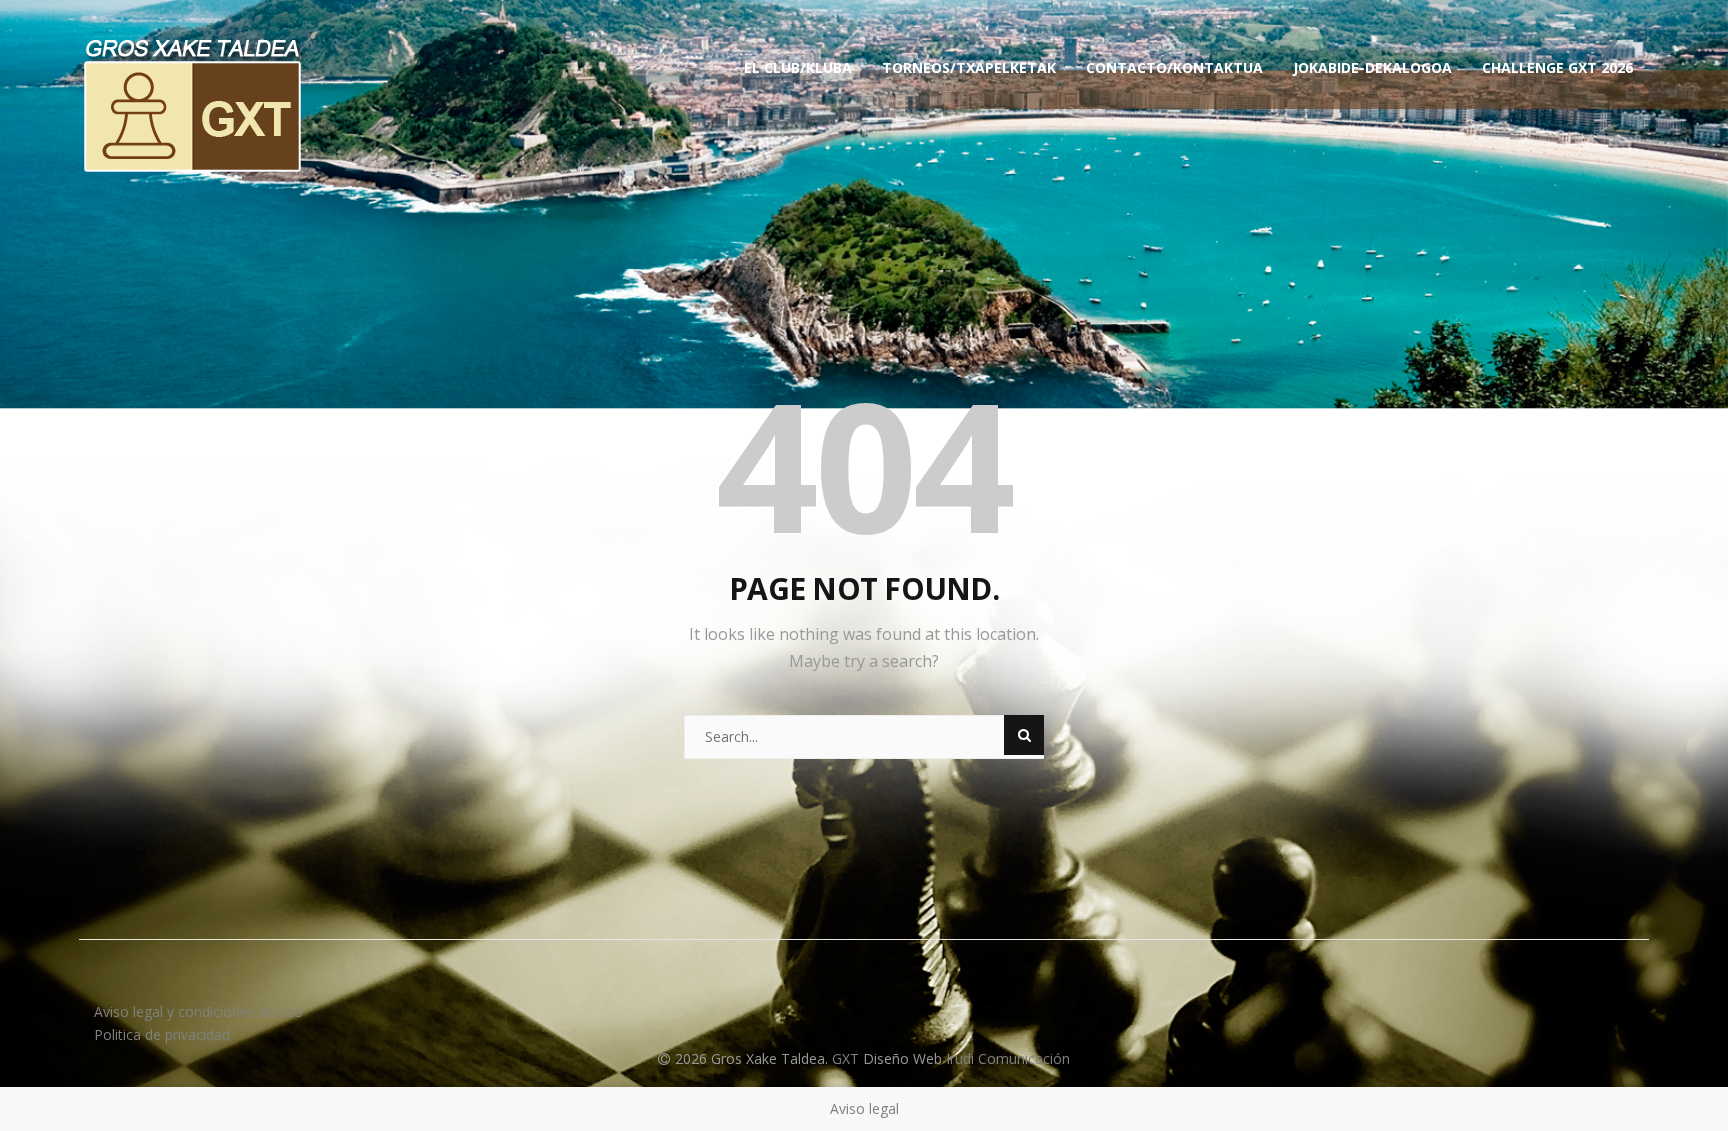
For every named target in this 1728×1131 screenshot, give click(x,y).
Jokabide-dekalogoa (1372, 67)
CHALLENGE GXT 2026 (1557, 67)
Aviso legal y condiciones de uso (198, 1011)
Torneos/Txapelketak (969, 67)
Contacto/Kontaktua (1174, 67)
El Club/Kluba (798, 67)
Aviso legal (864, 1108)
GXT (847, 1058)
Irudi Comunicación (1008, 1058)
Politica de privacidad (162, 1034)
